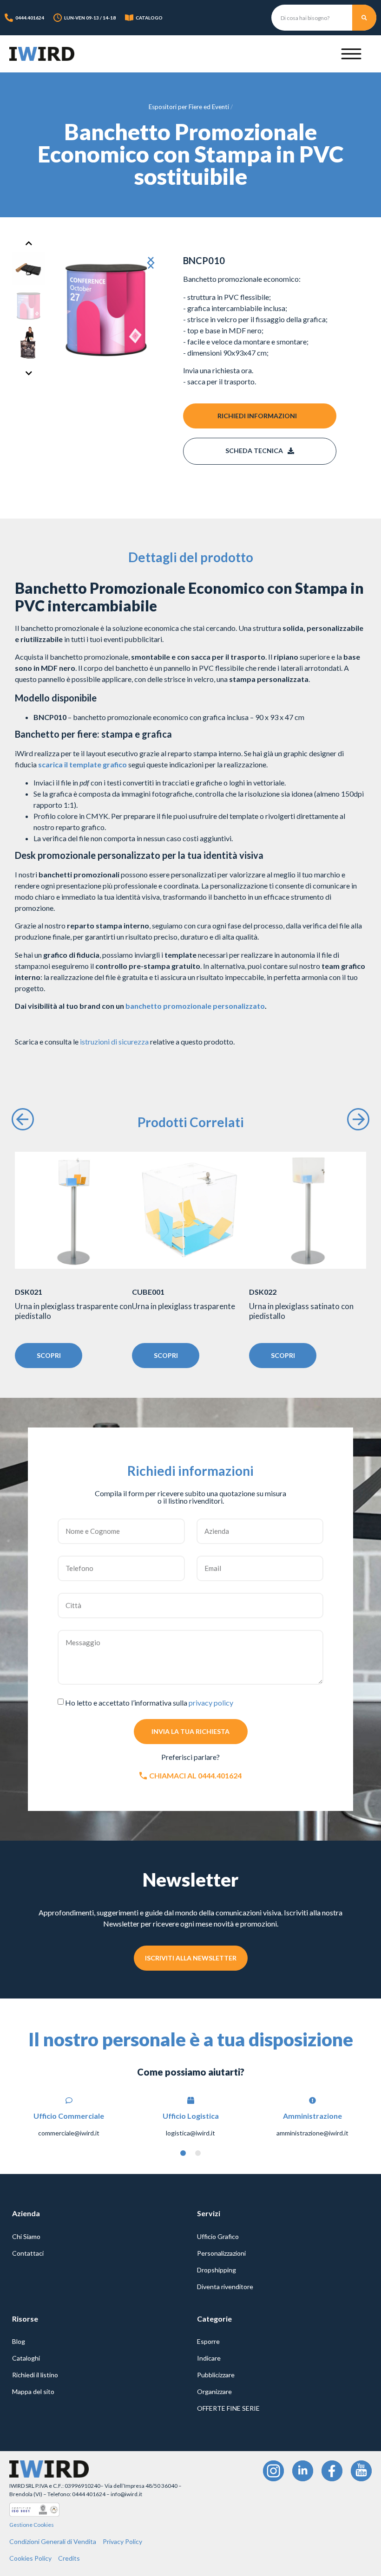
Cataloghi (26, 2358)
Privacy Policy (122, 2541)
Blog (19, 2341)
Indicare (209, 2358)
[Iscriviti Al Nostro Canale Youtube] (361, 2471)
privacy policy (211, 1702)
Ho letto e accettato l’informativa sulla (149, 1702)
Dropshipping (217, 2270)
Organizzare (214, 2391)
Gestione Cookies (32, 2525)
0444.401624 (30, 18)
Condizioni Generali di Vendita (53, 2541)
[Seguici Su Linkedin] (303, 2471)
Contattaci (28, 2253)
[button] (148, 263)
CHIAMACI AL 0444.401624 (195, 1775)
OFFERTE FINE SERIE (228, 2408)
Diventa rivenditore (225, 2287)
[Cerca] (364, 18)
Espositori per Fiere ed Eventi (189, 107)
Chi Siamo (26, 2236)
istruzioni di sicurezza (114, 1041)
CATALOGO (149, 18)
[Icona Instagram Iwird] (273, 2471)
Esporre (208, 2341)
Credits (69, 2558)
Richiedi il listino (35, 2375)
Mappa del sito (33, 2391)
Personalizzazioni (221, 2253)
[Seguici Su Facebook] (332, 2471)
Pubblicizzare (216, 2375)
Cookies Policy (30, 2558)
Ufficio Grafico (218, 2236)
